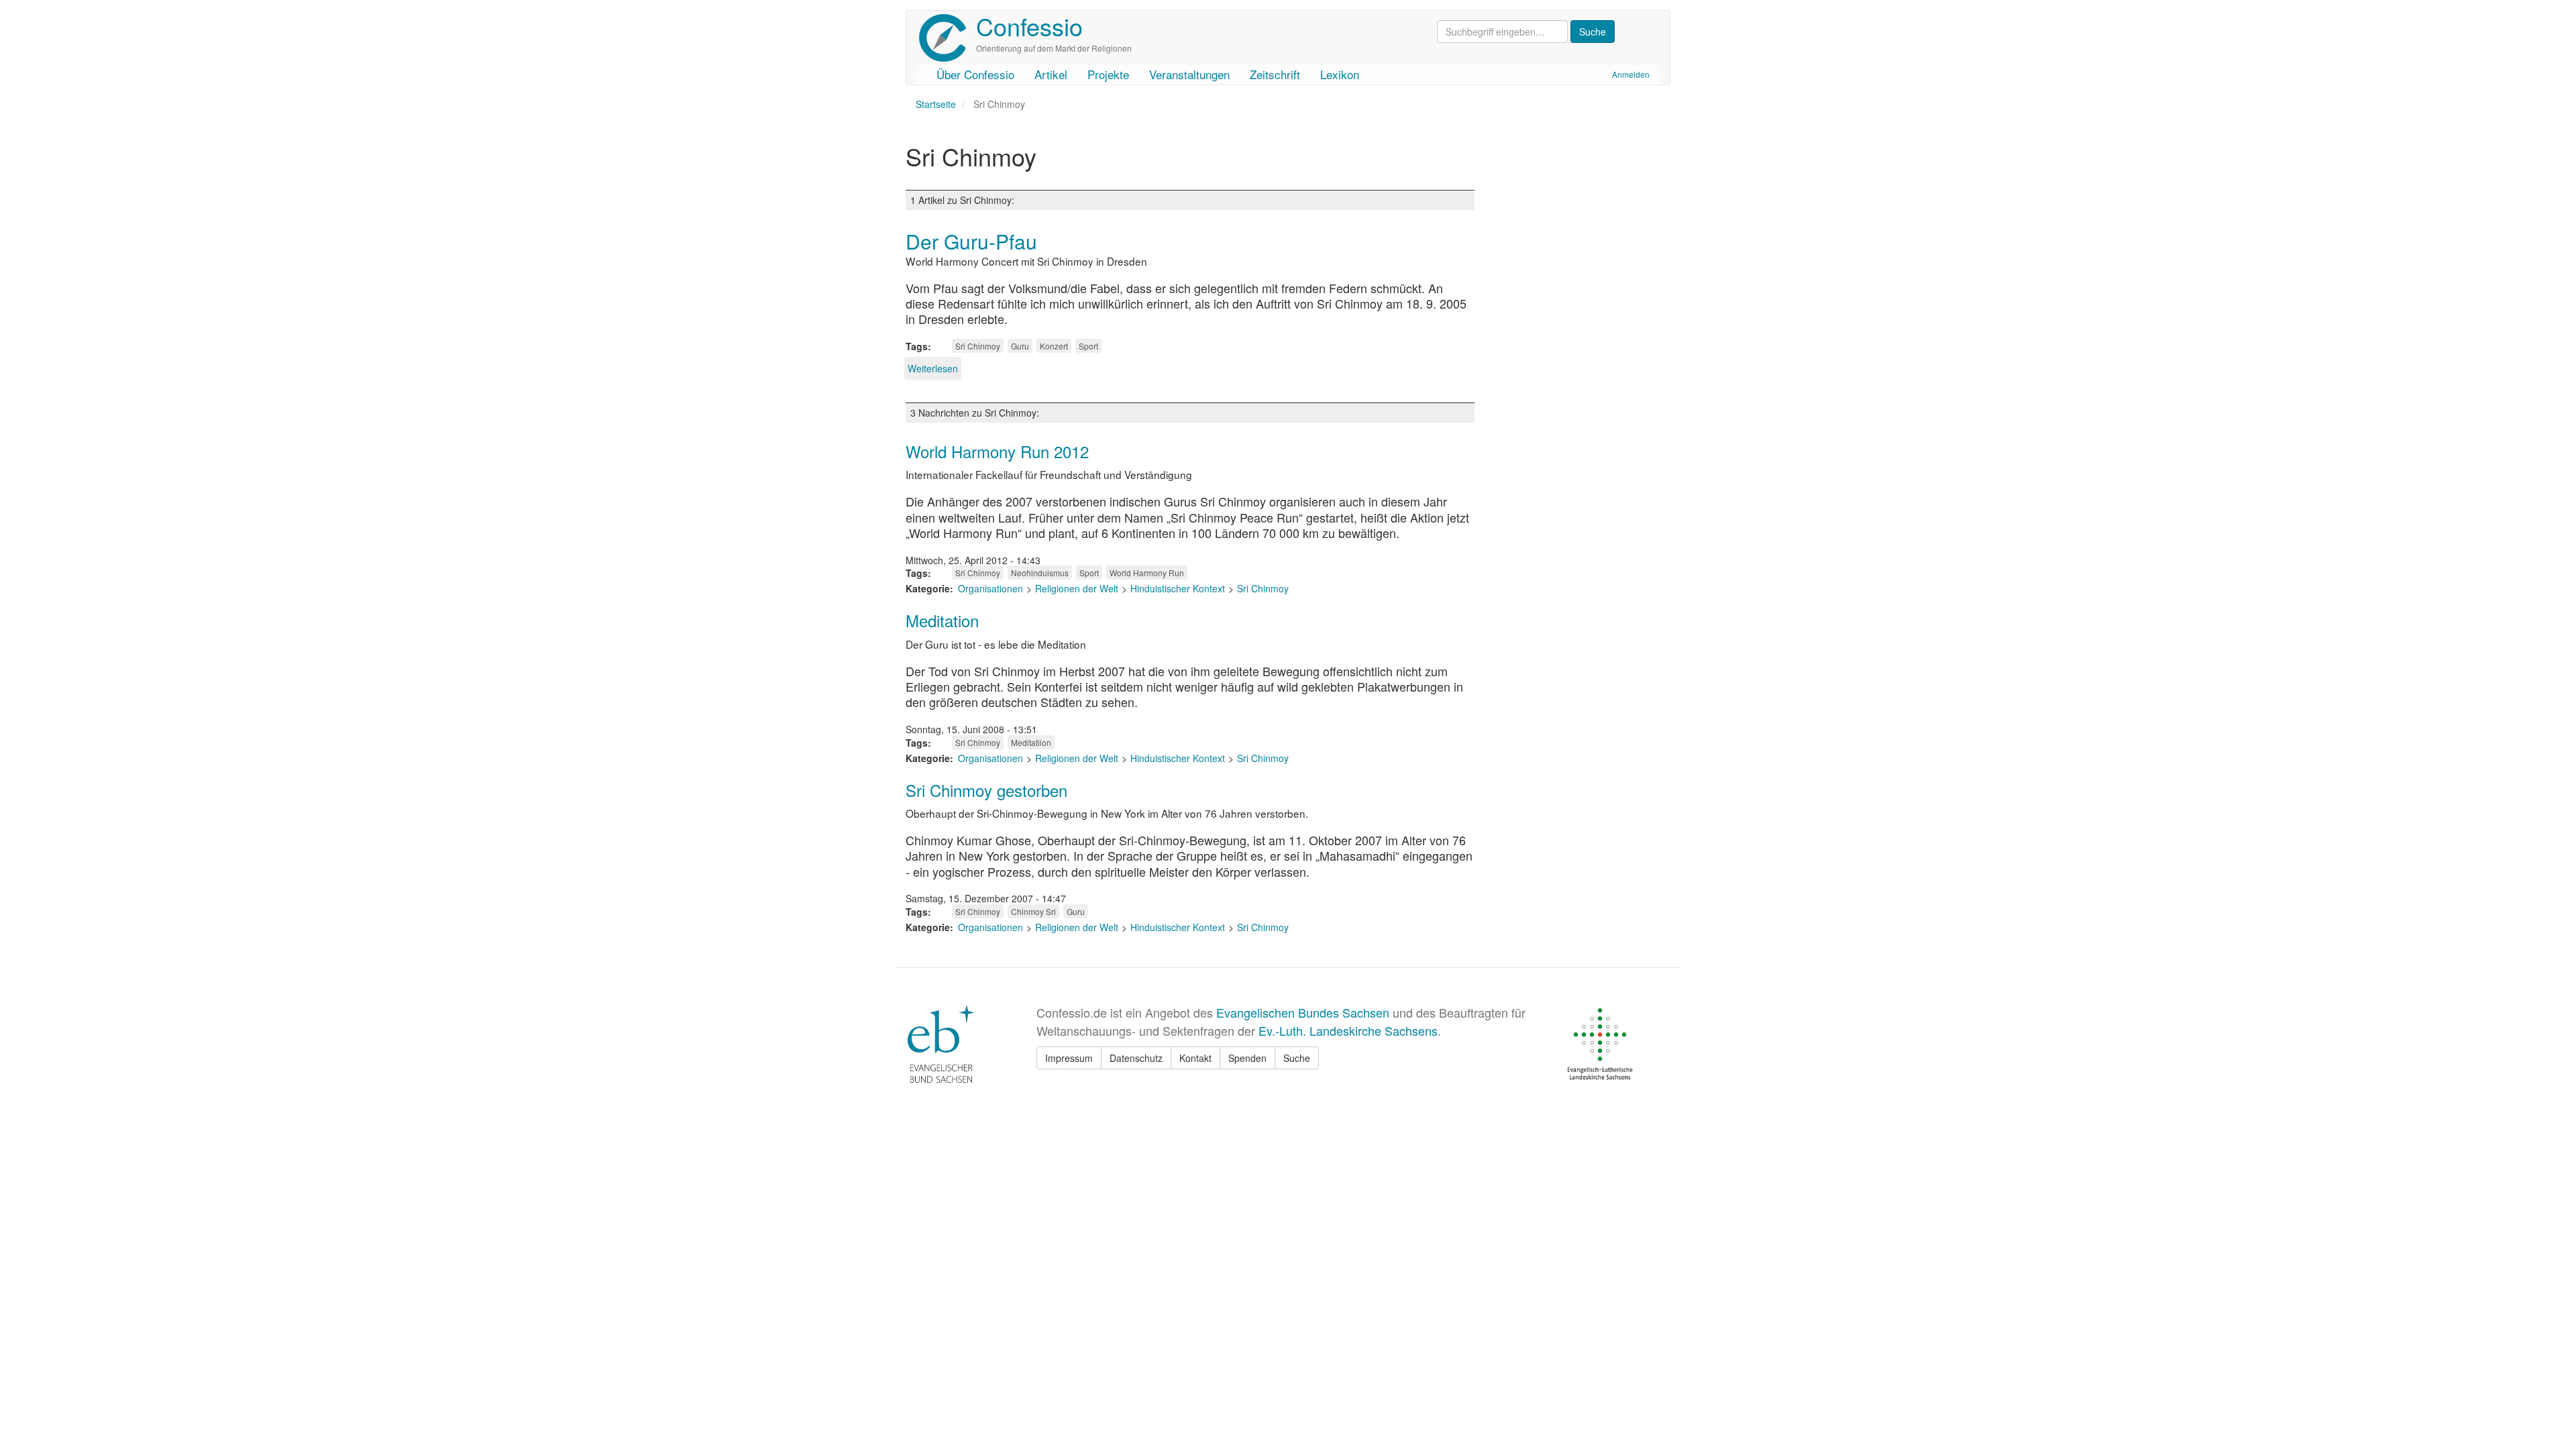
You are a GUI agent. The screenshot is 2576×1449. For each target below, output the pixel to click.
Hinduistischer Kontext (1178, 588)
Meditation (942, 620)
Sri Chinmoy (978, 346)
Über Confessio (975, 74)
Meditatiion (1031, 742)
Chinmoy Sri (1033, 911)
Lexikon (1340, 74)
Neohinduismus (1040, 573)
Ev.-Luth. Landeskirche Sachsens (1348, 1030)
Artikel (1051, 74)
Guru (1020, 346)
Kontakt (1195, 1058)
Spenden (1247, 1058)
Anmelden (1631, 74)
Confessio (1029, 26)
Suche (1297, 1058)
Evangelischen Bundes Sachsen (1303, 1012)
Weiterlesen (933, 368)
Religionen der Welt (1077, 588)
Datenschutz (1136, 1058)
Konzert (1054, 346)
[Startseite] (948, 38)
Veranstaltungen (1189, 74)
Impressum (1069, 1058)
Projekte (1108, 74)
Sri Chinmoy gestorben (986, 790)
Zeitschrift (1275, 74)
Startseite (936, 104)
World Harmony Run (1147, 573)
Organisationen (990, 588)
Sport (1088, 346)
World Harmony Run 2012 (997, 451)
